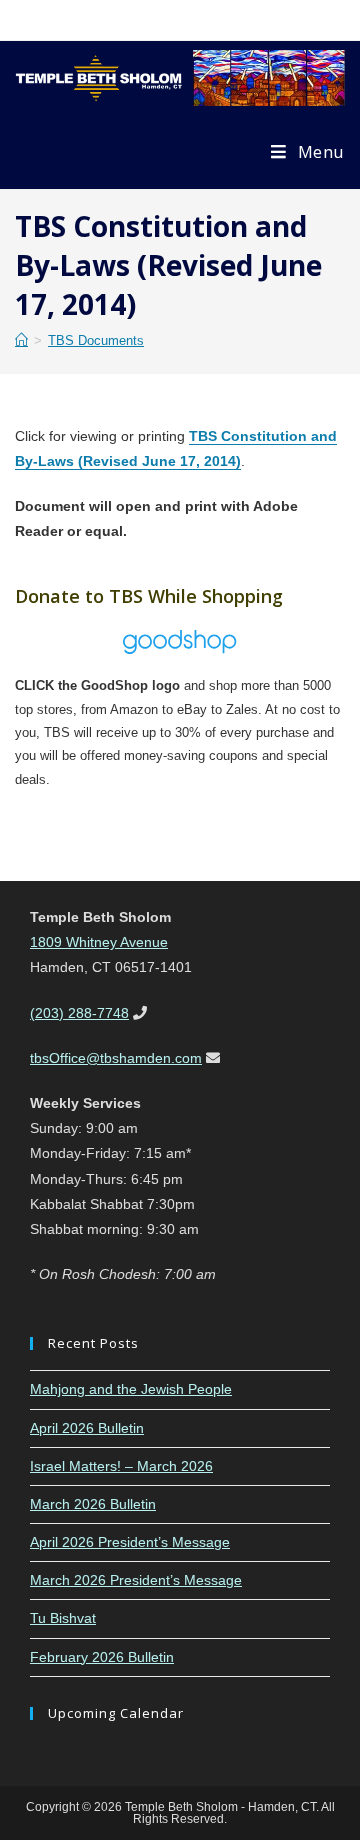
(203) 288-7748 (79, 1013)
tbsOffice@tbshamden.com (116, 1058)
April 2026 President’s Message (130, 1542)
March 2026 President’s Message (136, 1580)
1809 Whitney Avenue (99, 942)
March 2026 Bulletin (93, 1504)
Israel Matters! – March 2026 (121, 1466)
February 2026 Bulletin (102, 1657)
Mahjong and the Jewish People (131, 1389)
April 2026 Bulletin (87, 1428)
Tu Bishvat (63, 1618)
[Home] (21, 340)
